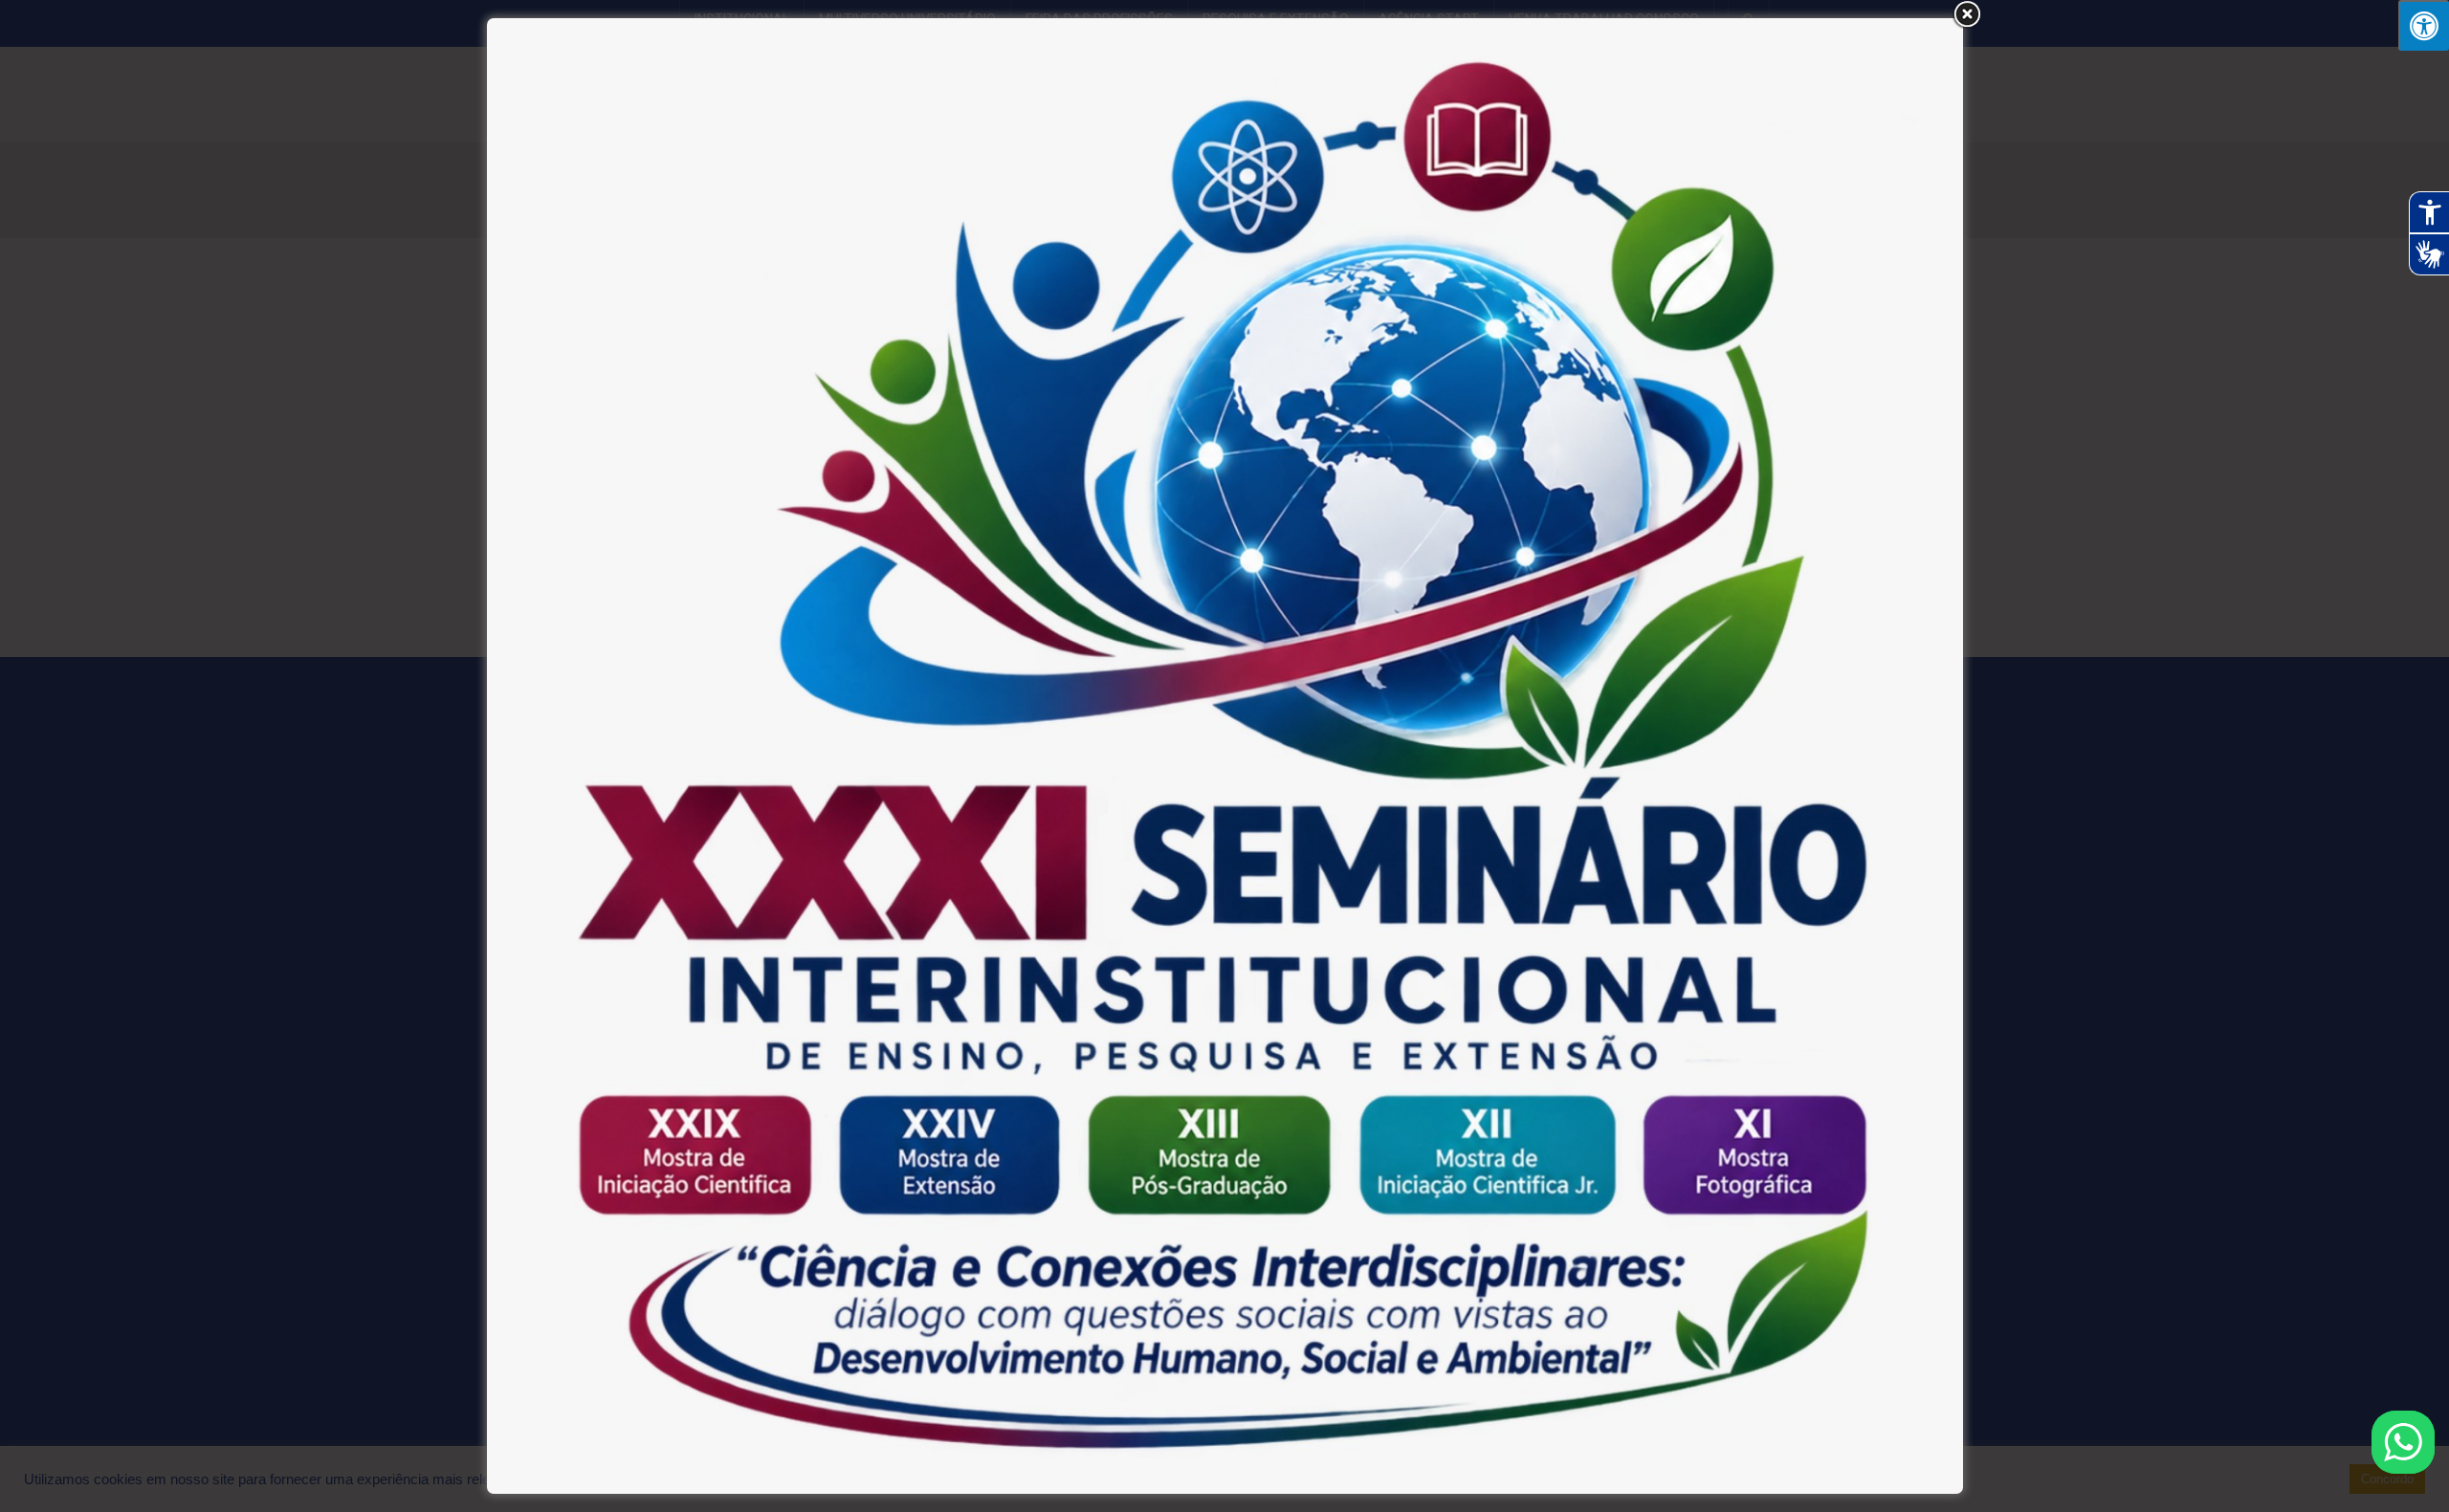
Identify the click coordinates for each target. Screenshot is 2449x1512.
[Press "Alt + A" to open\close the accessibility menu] (2424, 25)
